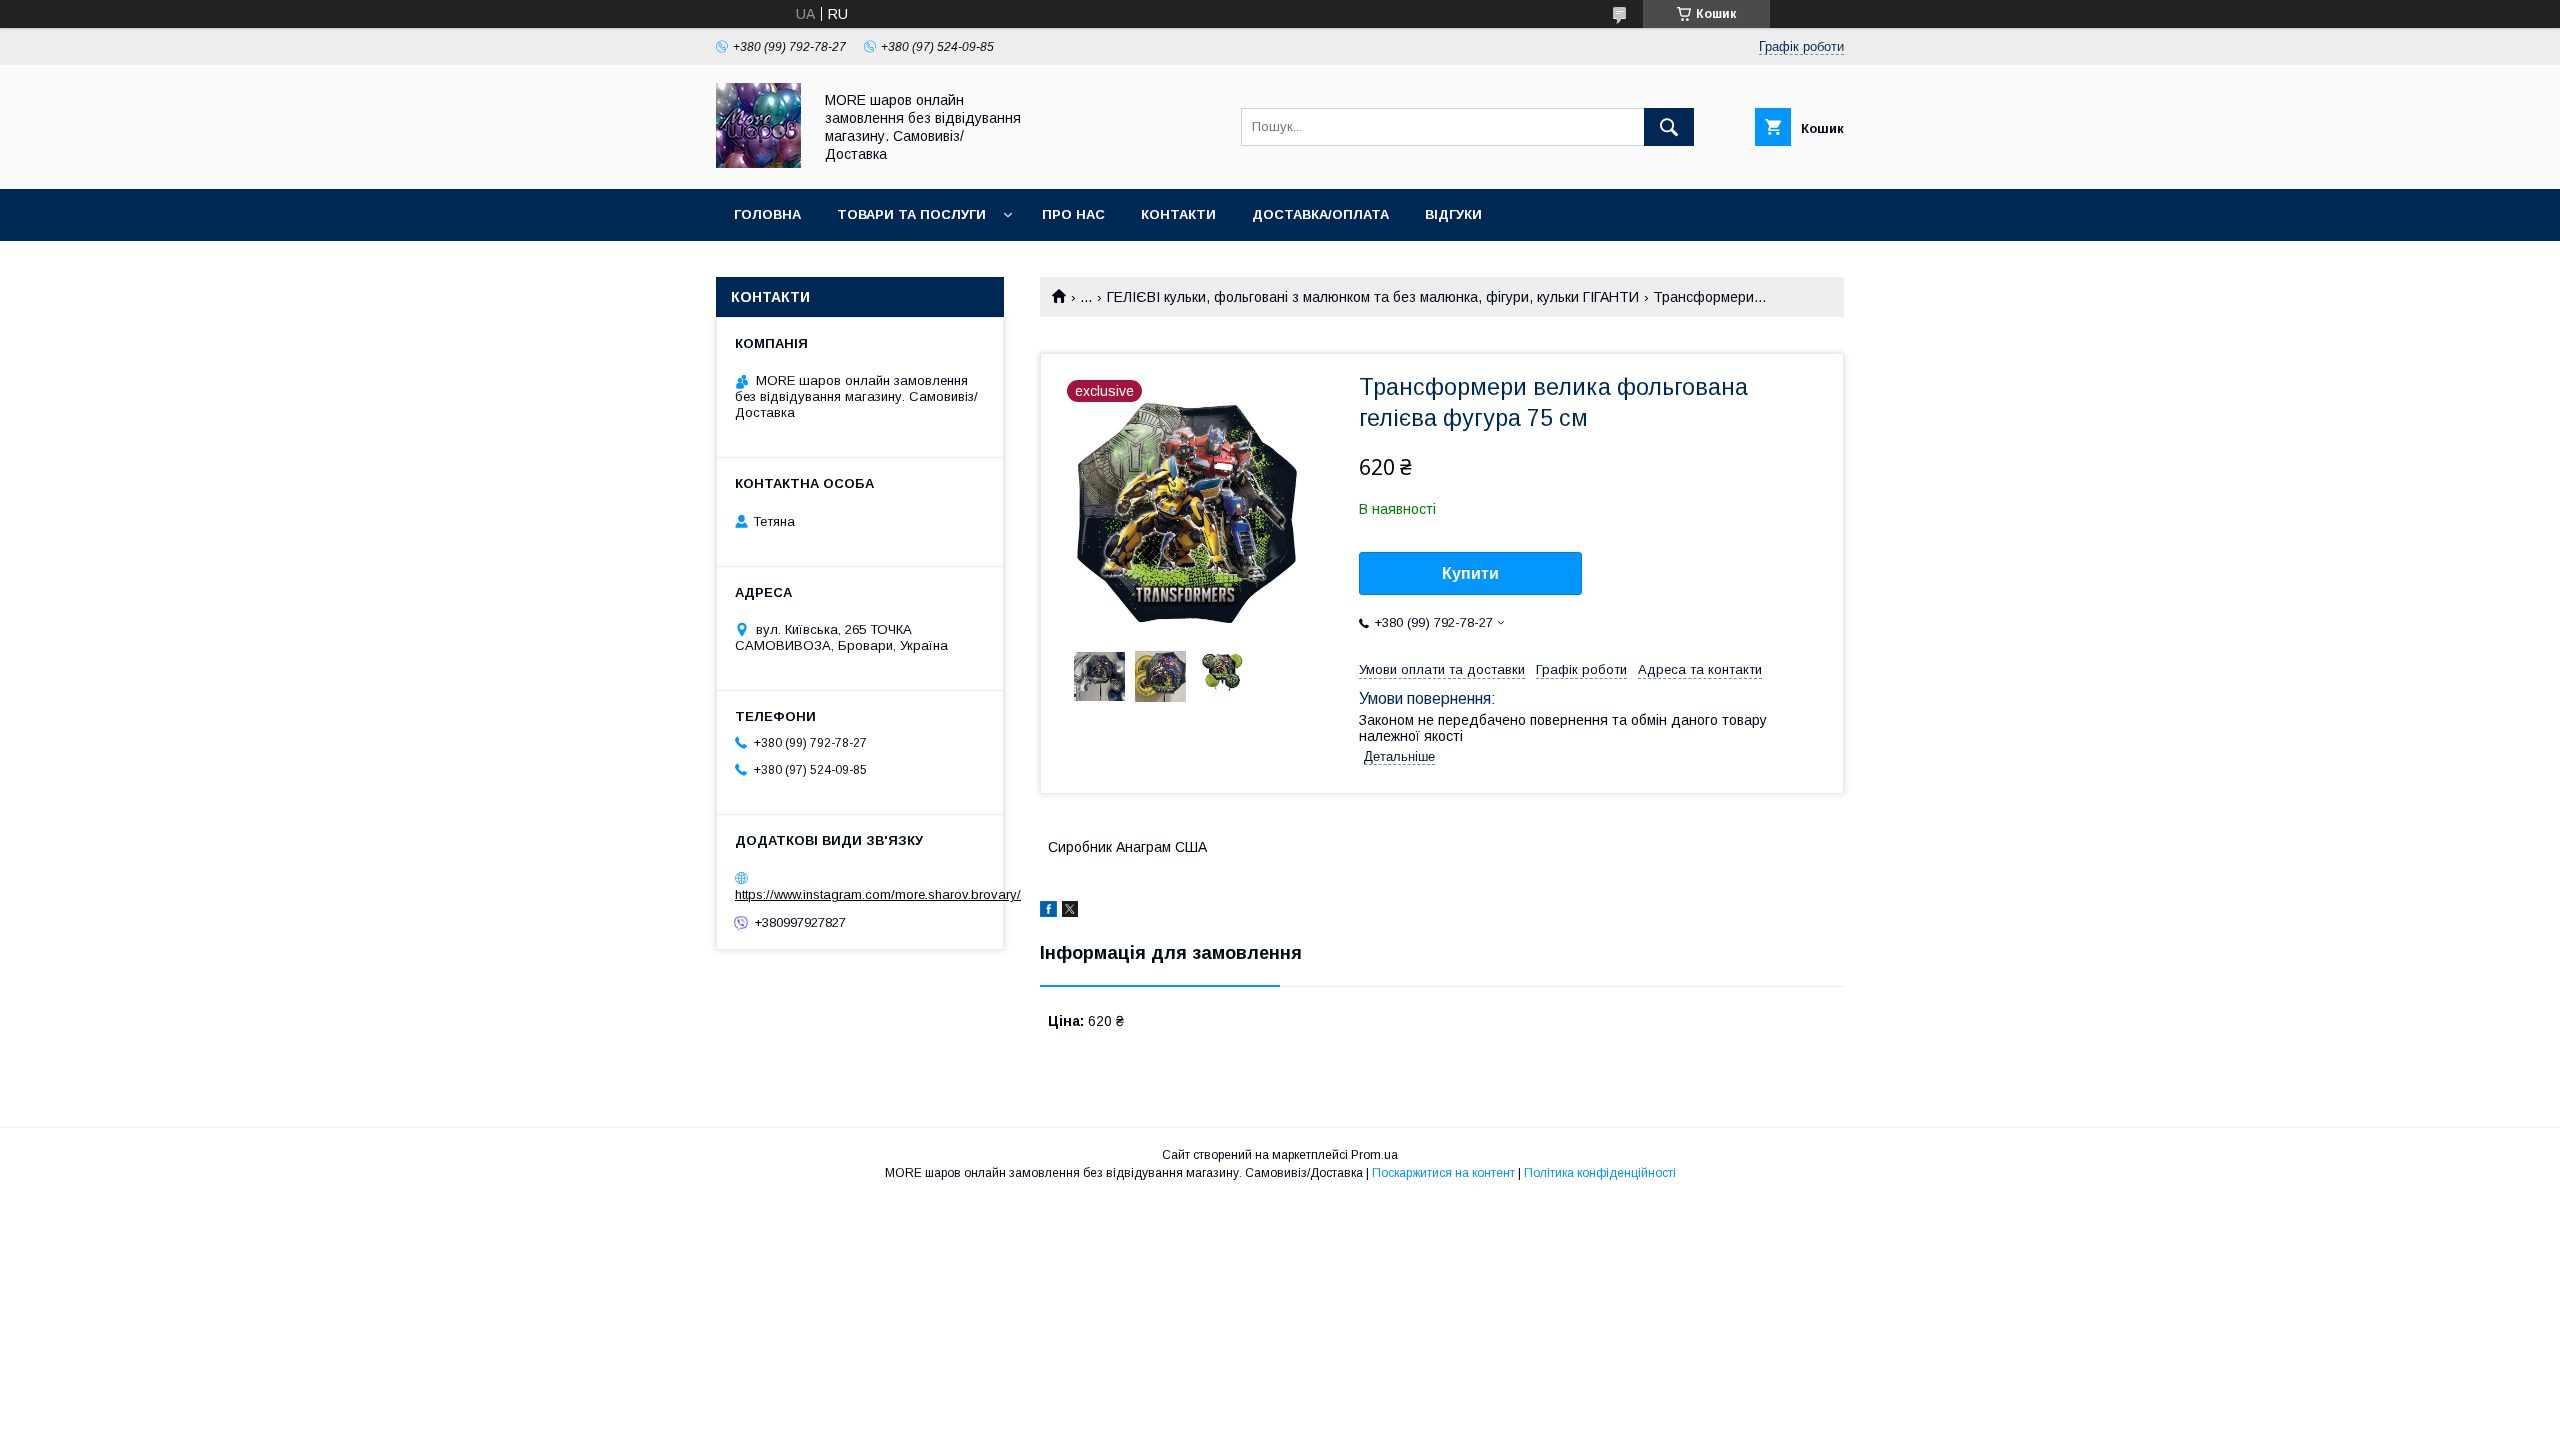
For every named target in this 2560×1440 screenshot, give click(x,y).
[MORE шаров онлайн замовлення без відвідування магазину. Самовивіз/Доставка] (758, 163)
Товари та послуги (911, 214)
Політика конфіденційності (1600, 1173)
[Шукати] (1669, 127)
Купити (1470, 573)
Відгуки (1453, 214)
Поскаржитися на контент (1443, 1173)
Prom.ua (1374, 1155)
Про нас (1073, 214)
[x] (1070, 912)
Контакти (1178, 214)
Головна (767, 214)
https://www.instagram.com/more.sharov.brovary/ (878, 894)
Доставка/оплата (1320, 214)
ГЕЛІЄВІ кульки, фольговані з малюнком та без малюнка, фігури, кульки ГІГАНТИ (1373, 297)
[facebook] (1048, 912)
